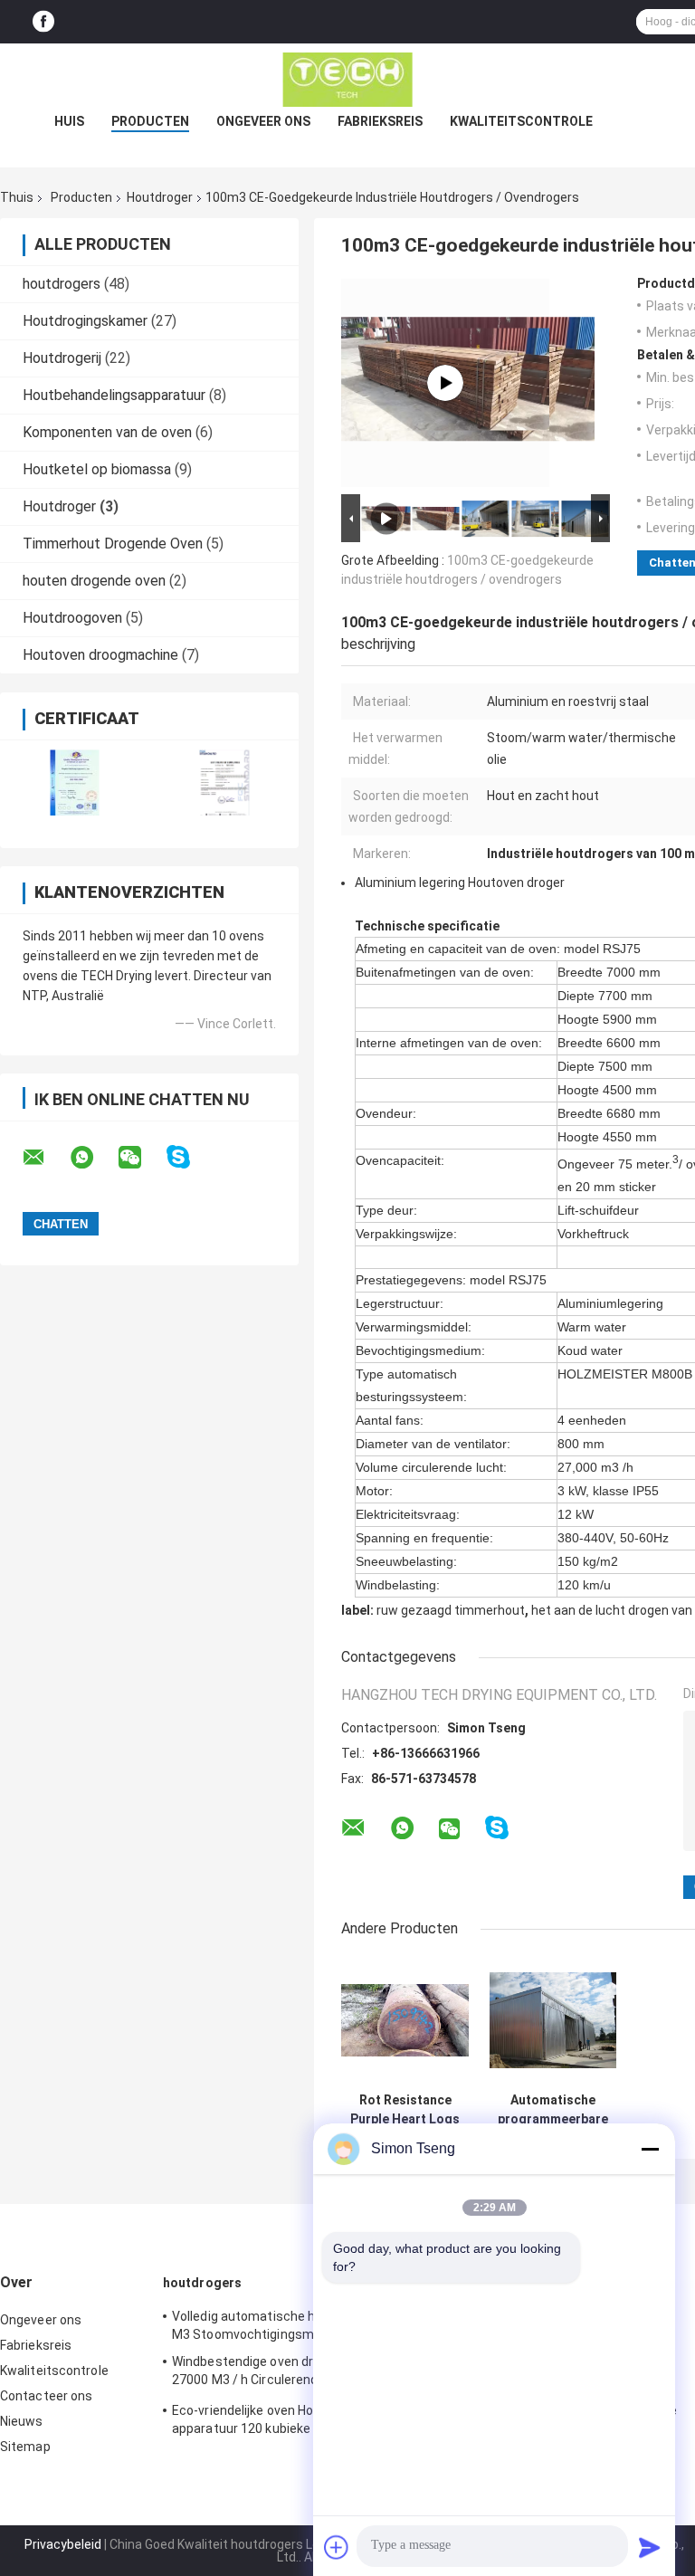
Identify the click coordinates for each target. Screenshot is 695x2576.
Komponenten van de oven (107, 432)
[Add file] (337, 2547)
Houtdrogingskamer (85, 321)
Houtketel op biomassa (97, 469)
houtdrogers (62, 284)
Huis (69, 121)
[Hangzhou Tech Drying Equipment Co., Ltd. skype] (190, 1157)
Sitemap (25, 2447)
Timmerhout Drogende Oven (113, 544)
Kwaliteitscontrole (521, 121)
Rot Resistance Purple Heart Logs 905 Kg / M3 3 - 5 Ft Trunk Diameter (405, 2110)
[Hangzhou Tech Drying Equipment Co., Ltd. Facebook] (43, 22)
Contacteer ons (46, 2396)
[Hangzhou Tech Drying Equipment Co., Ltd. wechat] (141, 1158)
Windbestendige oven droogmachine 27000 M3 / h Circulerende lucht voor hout (280, 2373)
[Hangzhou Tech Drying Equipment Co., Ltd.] (347, 80)
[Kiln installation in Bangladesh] (445, 383)
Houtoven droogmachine (100, 655)
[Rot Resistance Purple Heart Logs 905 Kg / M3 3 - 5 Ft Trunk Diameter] (405, 2020)
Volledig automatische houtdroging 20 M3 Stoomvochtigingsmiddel (285, 2325)
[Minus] (650, 2149)
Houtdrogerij (62, 358)
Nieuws (22, 2421)
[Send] (650, 2547)
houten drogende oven (94, 581)
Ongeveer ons (263, 121)
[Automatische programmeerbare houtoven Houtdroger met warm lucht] (553, 2020)
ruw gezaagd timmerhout (451, 1610)
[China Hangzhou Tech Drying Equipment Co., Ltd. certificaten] (75, 782)
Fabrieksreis (380, 121)
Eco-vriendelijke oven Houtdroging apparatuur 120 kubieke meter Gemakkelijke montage (271, 2422)
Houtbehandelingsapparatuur (114, 395)
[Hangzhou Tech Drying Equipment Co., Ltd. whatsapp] (93, 1158)
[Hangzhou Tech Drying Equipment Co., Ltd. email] (45, 1158)
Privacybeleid (63, 2544)
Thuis (17, 197)
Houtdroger (160, 197)
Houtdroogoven (72, 618)
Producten (150, 121)
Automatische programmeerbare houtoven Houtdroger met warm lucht (553, 2110)
